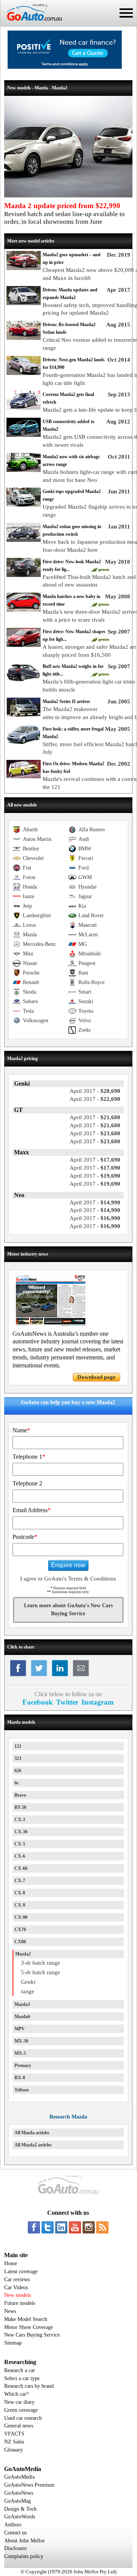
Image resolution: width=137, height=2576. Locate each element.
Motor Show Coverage (29, 2327)
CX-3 (20, 1820)
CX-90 (21, 1917)
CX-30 (21, 1832)
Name (21, 1430)
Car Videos (16, 2288)
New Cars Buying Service (32, 2335)
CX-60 (21, 1868)
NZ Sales (14, 2442)
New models (18, 2295)
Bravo (20, 1795)
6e (17, 1783)
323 (18, 1758)
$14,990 (95, 1202)
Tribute (22, 2090)
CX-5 (20, 1844)
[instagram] (89, 2227)
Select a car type (22, 2378)
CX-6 (20, 1856)
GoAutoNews (19, 2493)
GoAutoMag (18, 2501)
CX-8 (20, 1893)
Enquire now (68, 1565)
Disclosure (15, 2548)
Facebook (38, 1702)
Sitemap (13, 2343)
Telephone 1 (29, 1457)
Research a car (20, 2370)
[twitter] (48, 2227)
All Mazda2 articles (33, 2145)
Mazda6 (22, 2017)
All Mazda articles (32, 2133)
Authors (13, 2525)
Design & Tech (20, 2509)
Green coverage (21, 2410)
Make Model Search (26, 2319)
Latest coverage (21, 2271)
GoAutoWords (20, 2517)
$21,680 (95, 1117)
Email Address (32, 1510)
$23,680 (95, 1133)
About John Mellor (25, 2541)
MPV (20, 2029)
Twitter (67, 1702)
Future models (20, 2303)
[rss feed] (102, 2227)
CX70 (20, 1930)
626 (18, 1771)
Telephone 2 (27, 1483)
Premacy (23, 2065)
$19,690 (95, 1176)
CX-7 (20, 1881)
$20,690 (95, 1091)
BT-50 (20, 1807)
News (10, 2311)
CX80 (20, 1942)
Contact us (15, 2533)
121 (18, 1746)
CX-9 (20, 1905)
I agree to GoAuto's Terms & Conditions (68, 1579)
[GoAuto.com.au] (31, 24)
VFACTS (14, 2434)
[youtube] (75, 2227)
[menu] (126, 13)
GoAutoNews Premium (29, 2485)
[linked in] (61, 2227)
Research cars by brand (29, 2386)
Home (11, 2263)
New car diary (19, 2402)
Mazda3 (22, 2004)
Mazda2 (23, 1954)
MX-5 (20, 2053)
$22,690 (95, 1099)
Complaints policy (24, 2556)
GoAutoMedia (19, 2477)
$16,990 (95, 1218)
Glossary (14, 2450)
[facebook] (34, 2227)
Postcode (25, 1537)
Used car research (23, 2418)
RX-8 (20, 2078)
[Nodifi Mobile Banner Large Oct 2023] (65, 67)
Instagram (98, 1702)
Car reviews (17, 2279)
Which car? (16, 2394)
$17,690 (95, 1160)
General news (19, 2426)
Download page (96, 1377)
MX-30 (21, 2041)
